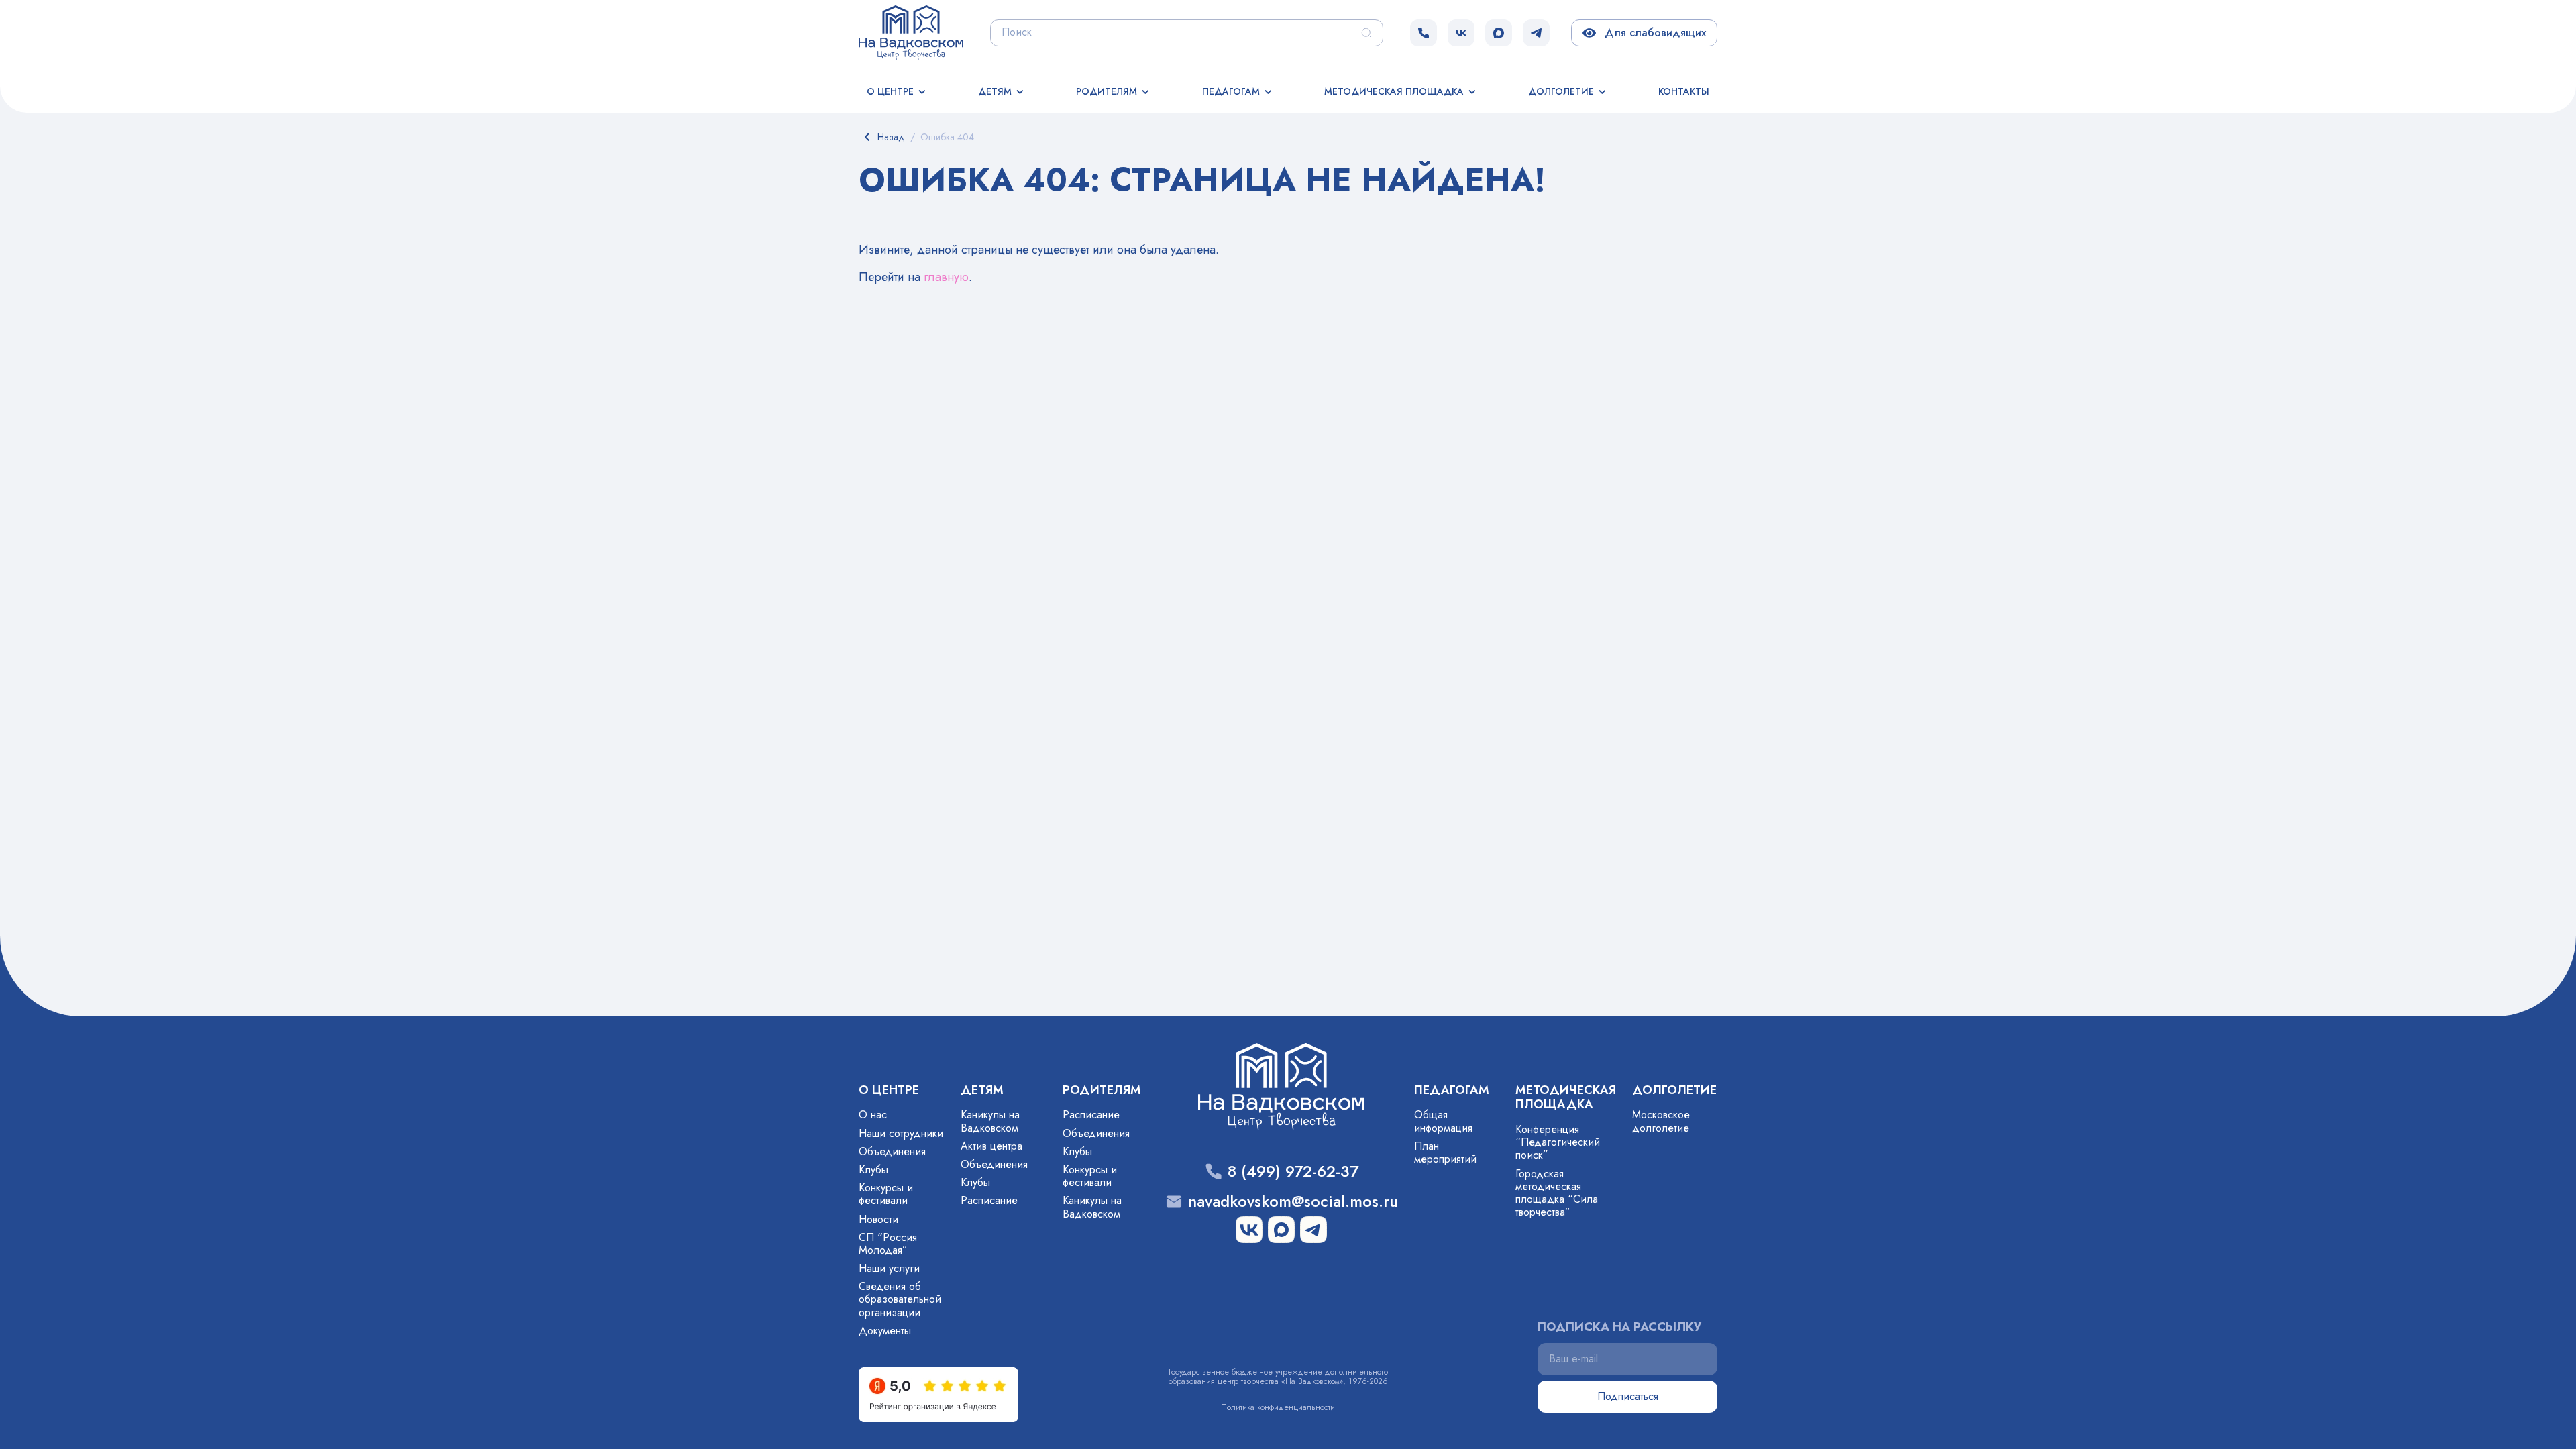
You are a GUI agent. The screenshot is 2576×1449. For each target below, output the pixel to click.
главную (946, 277)
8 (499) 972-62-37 (1293, 1172)
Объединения (892, 1151)
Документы (885, 1331)
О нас (873, 1115)
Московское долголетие (1661, 1121)
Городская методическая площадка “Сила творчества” (1557, 1193)
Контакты (1684, 91)
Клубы (873, 1170)
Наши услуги (889, 1268)
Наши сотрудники (901, 1133)
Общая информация (1443, 1121)
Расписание (989, 1200)
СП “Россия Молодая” (888, 1244)
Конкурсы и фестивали (886, 1194)
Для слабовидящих (1653, 33)
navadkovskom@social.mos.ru (1293, 1202)
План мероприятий (1445, 1152)
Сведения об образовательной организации (900, 1299)
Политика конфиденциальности (1278, 1407)
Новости (878, 1219)
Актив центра (991, 1146)
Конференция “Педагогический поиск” (1558, 1142)
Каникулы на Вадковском (990, 1121)
